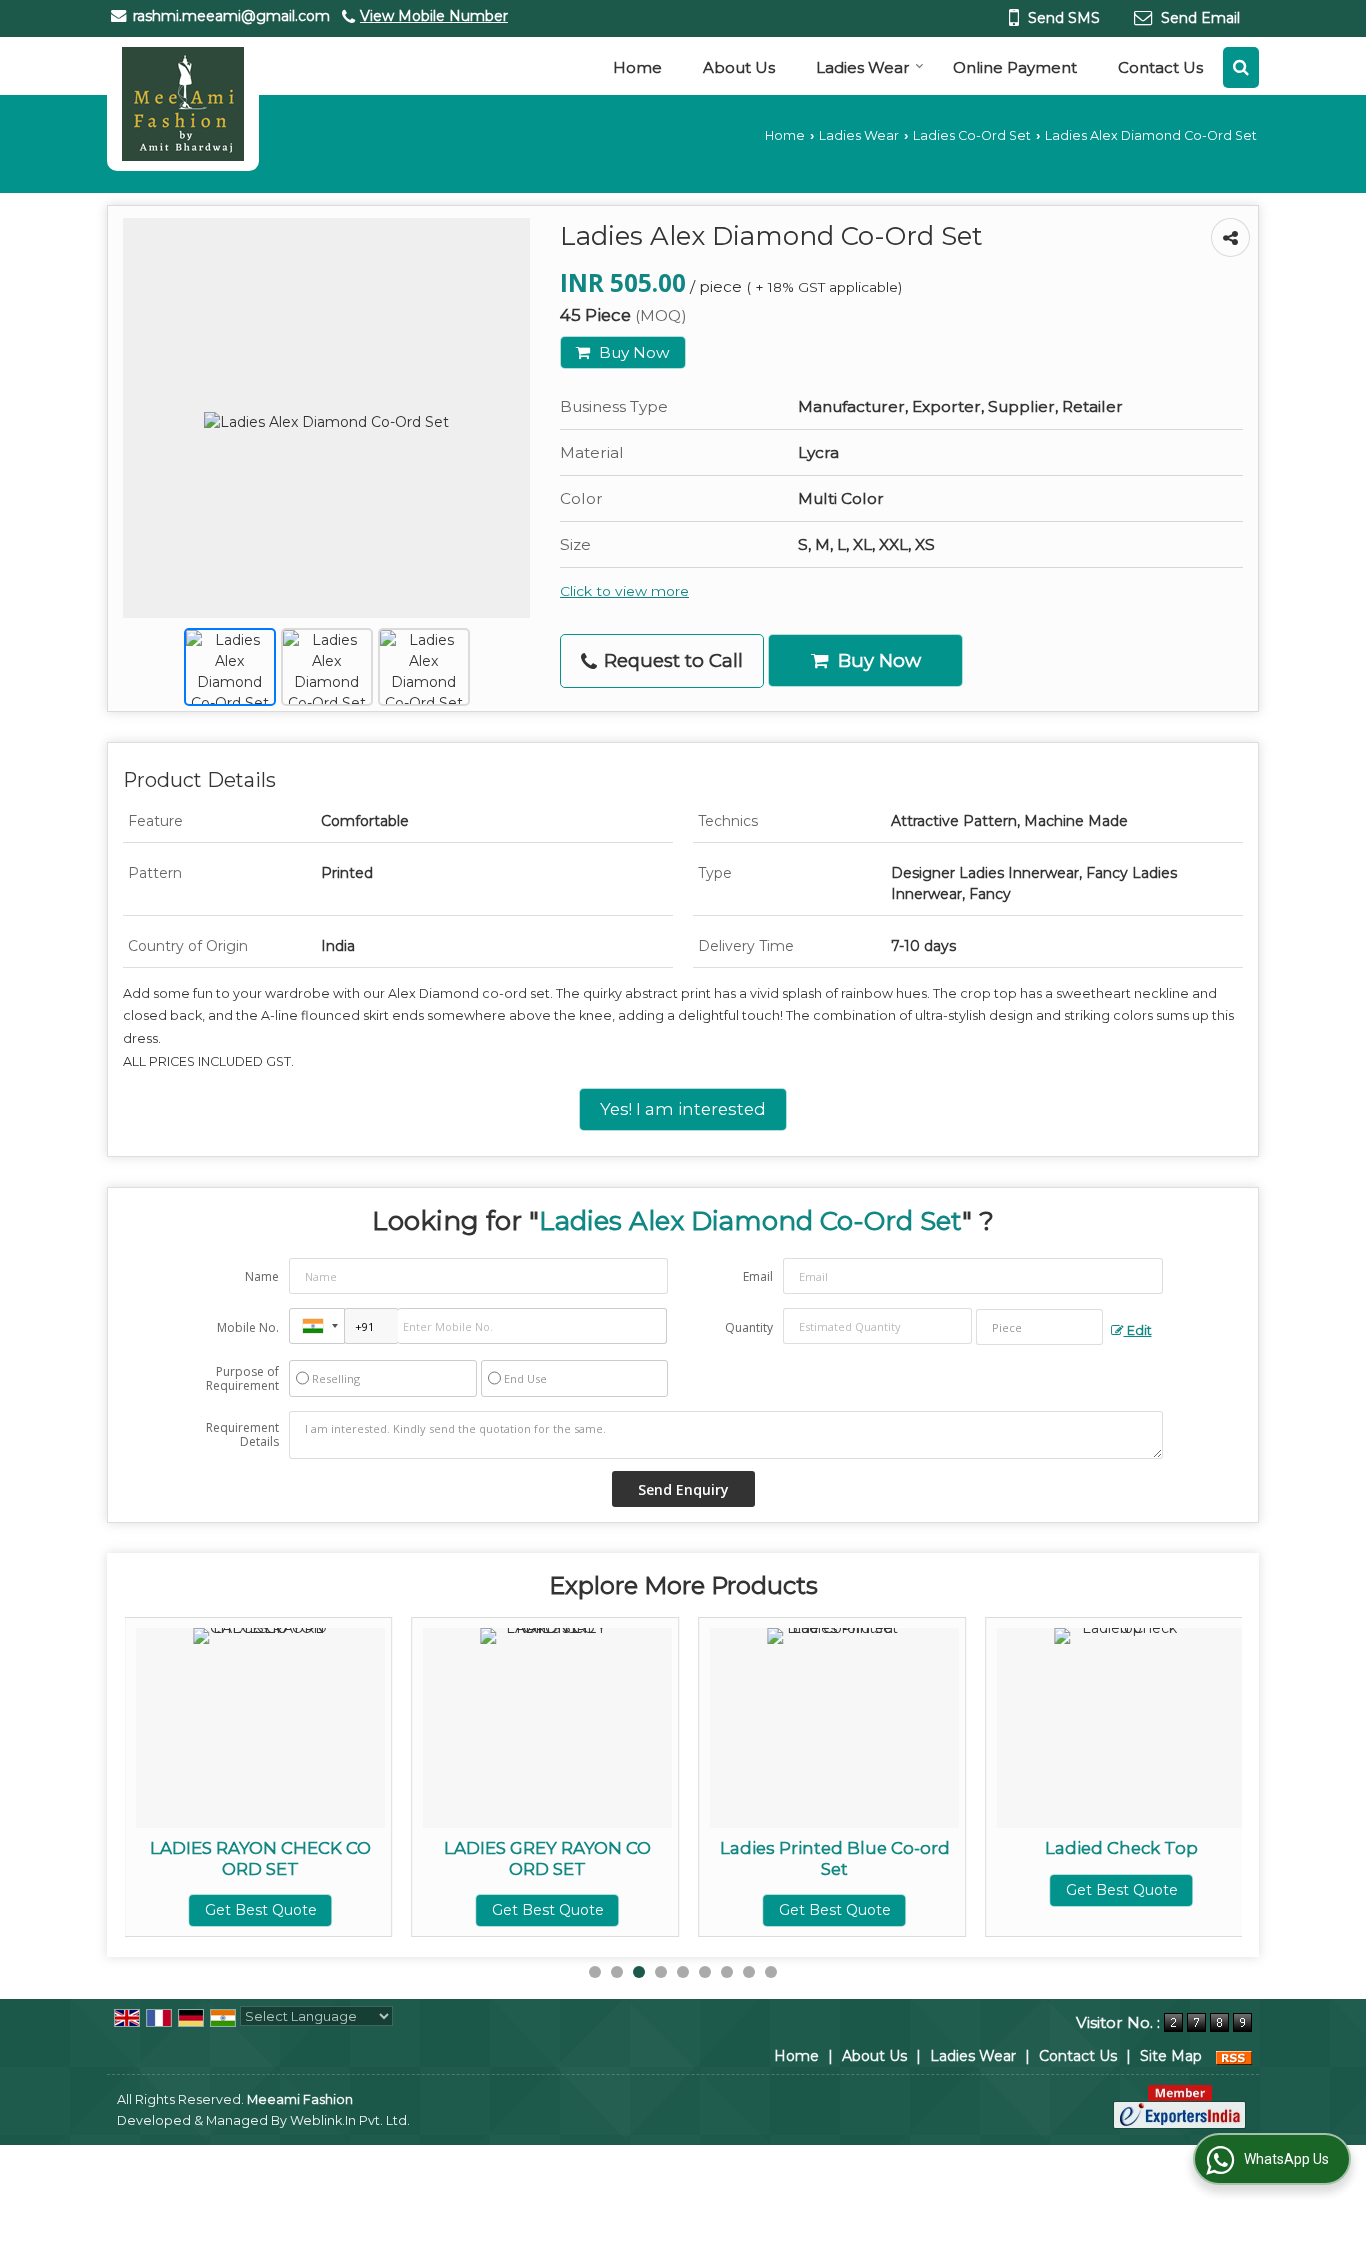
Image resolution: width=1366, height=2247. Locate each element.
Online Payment (1015, 67)
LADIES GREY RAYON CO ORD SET (547, 1858)
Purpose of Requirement (242, 1379)
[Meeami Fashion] (183, 104)
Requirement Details (242, 1435)
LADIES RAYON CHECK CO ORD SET (260, 1858)
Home (637, 67)
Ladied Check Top (1121, 1848)
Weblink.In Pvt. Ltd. (350, 2120)
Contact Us (1160, 67)
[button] (434, 16)
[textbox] (1039, 1327)
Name (262, 1276)
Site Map (1171, 2056)
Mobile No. (248, 1327)
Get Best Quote (261, 1910)
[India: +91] (317, 1326)
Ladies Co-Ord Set (972, 135)
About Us (739, 67)
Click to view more (624, 591)
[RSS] (1234, 2056)
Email (758, 1276)
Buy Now (632, 352)
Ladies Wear (862, 67)
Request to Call (671, 660)
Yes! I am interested (683, 1109)
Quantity (749, 1327)
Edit (1138, 1330)
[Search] (1241, 67)
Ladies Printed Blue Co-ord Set (835, 1858)
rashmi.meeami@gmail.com (231, 16)
